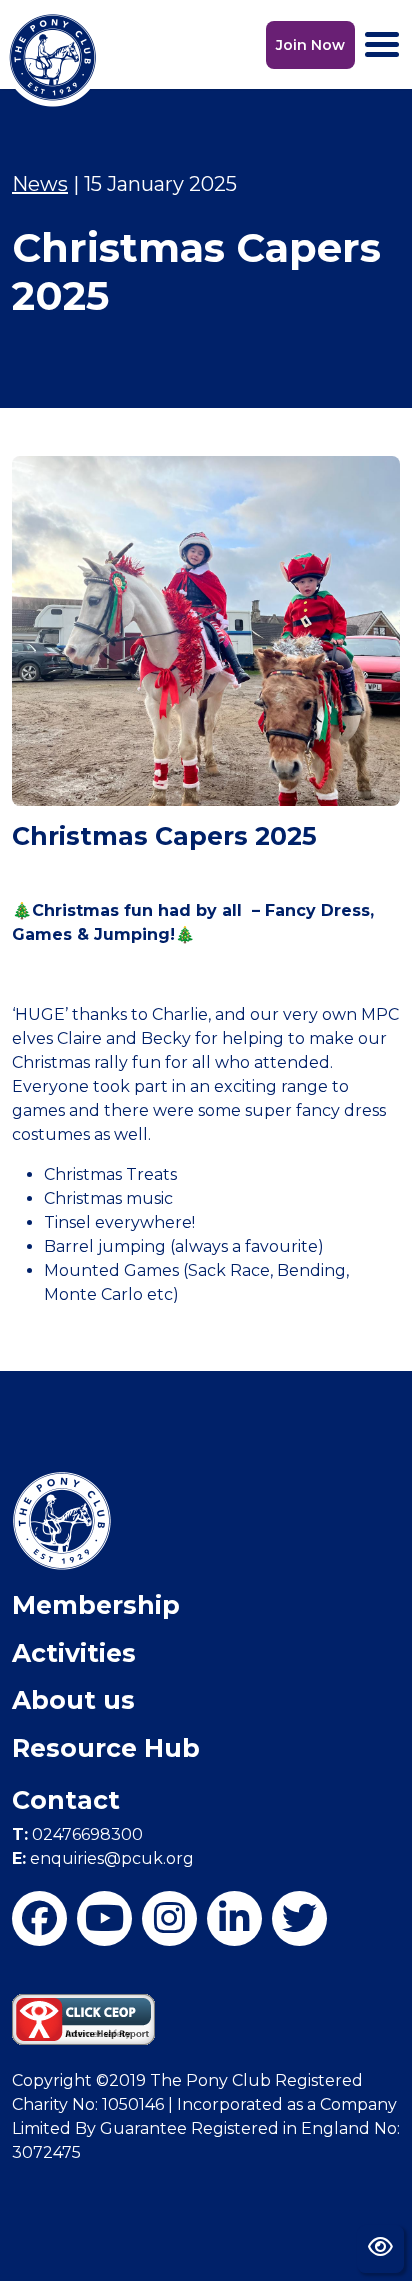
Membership (96, 1605)
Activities (74, 1653)
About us (73, 1700)
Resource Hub (106, 1748)
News (40, 184)
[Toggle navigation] (382, 44)
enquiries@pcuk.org (103, 1858)
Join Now (310, 45)
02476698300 (77, 1834)
